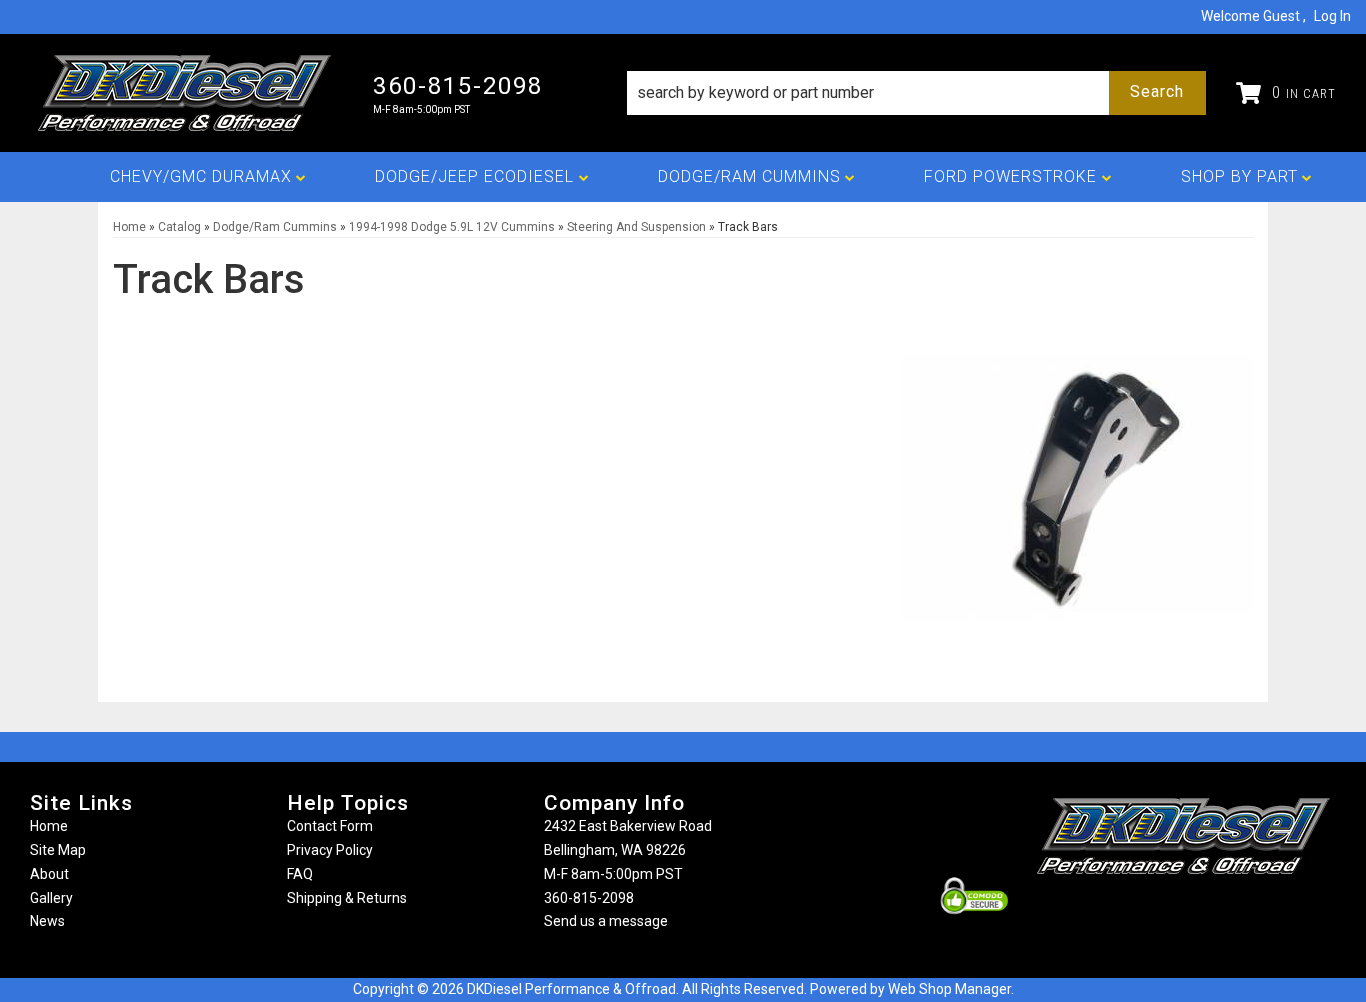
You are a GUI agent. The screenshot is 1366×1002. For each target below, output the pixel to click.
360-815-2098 (589, 898)
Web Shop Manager (949, 989)
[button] (916, 93)
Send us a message (606, 921)
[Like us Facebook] (1150, 913)
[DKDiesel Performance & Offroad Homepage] (186, 93)
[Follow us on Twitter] (1205, 913)
